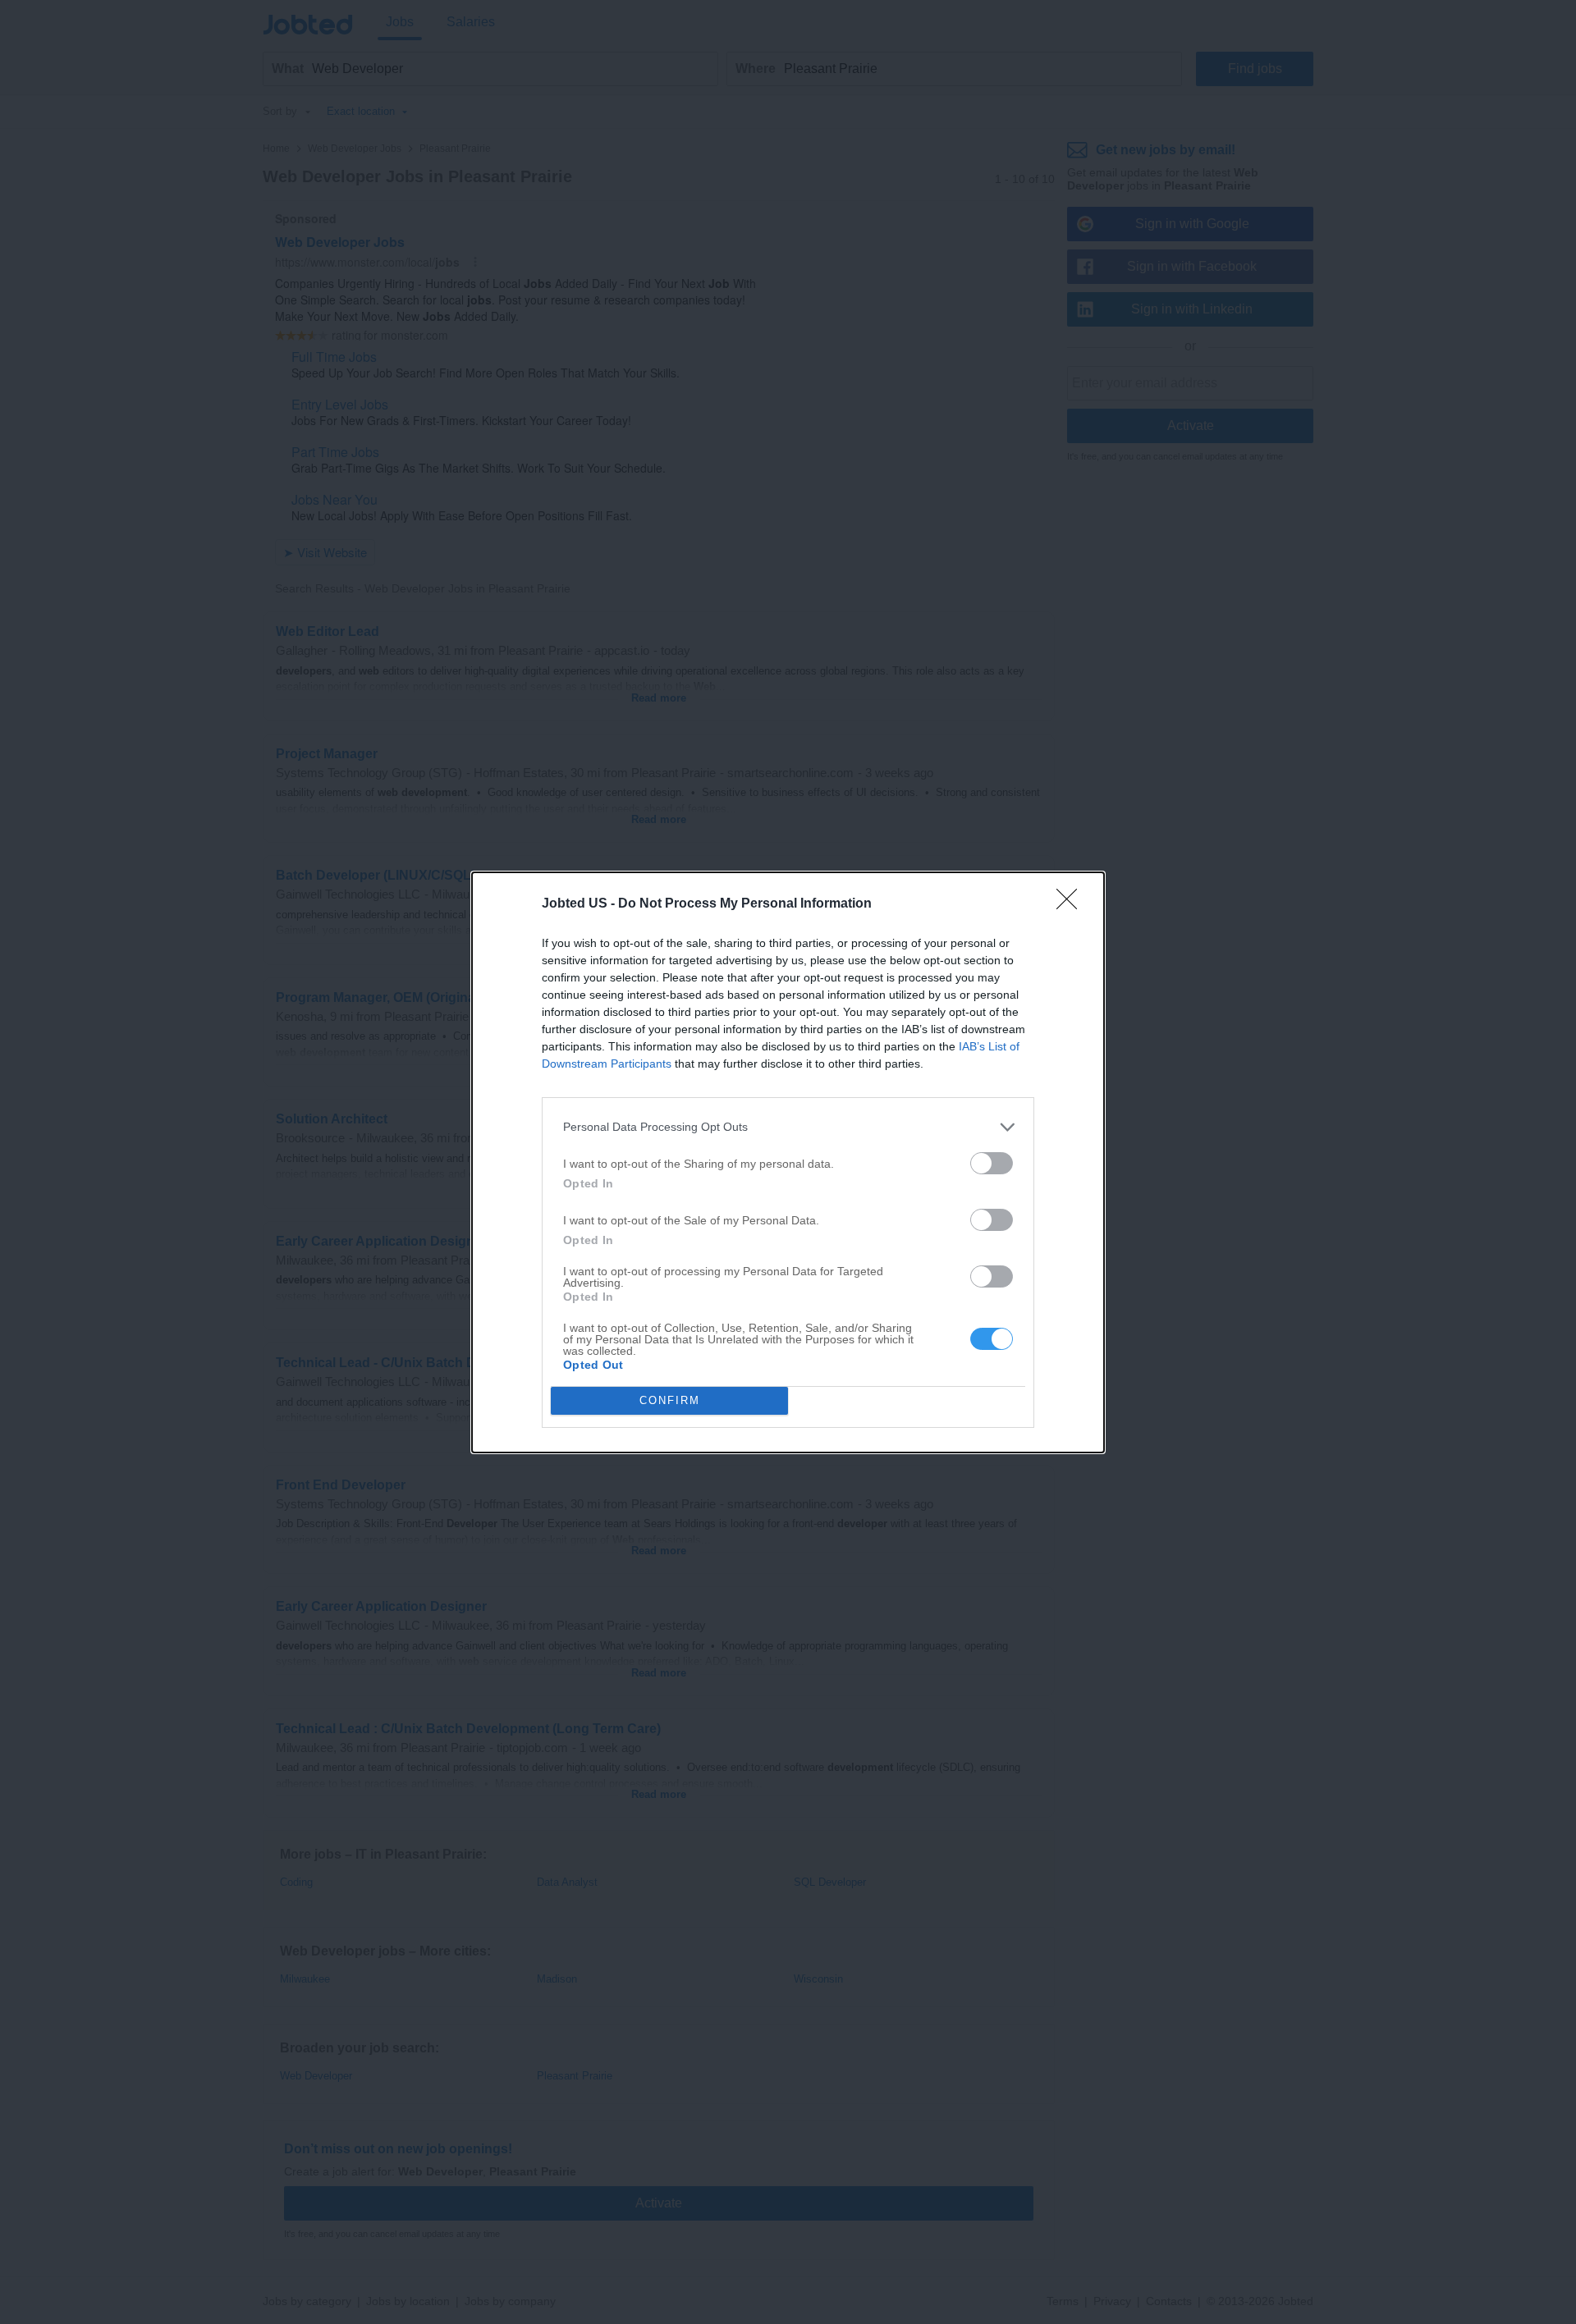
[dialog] (788, 1162)
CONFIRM (670, 1400)
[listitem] (788, 1127)
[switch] (992, 1163)
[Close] (1072, 904)
